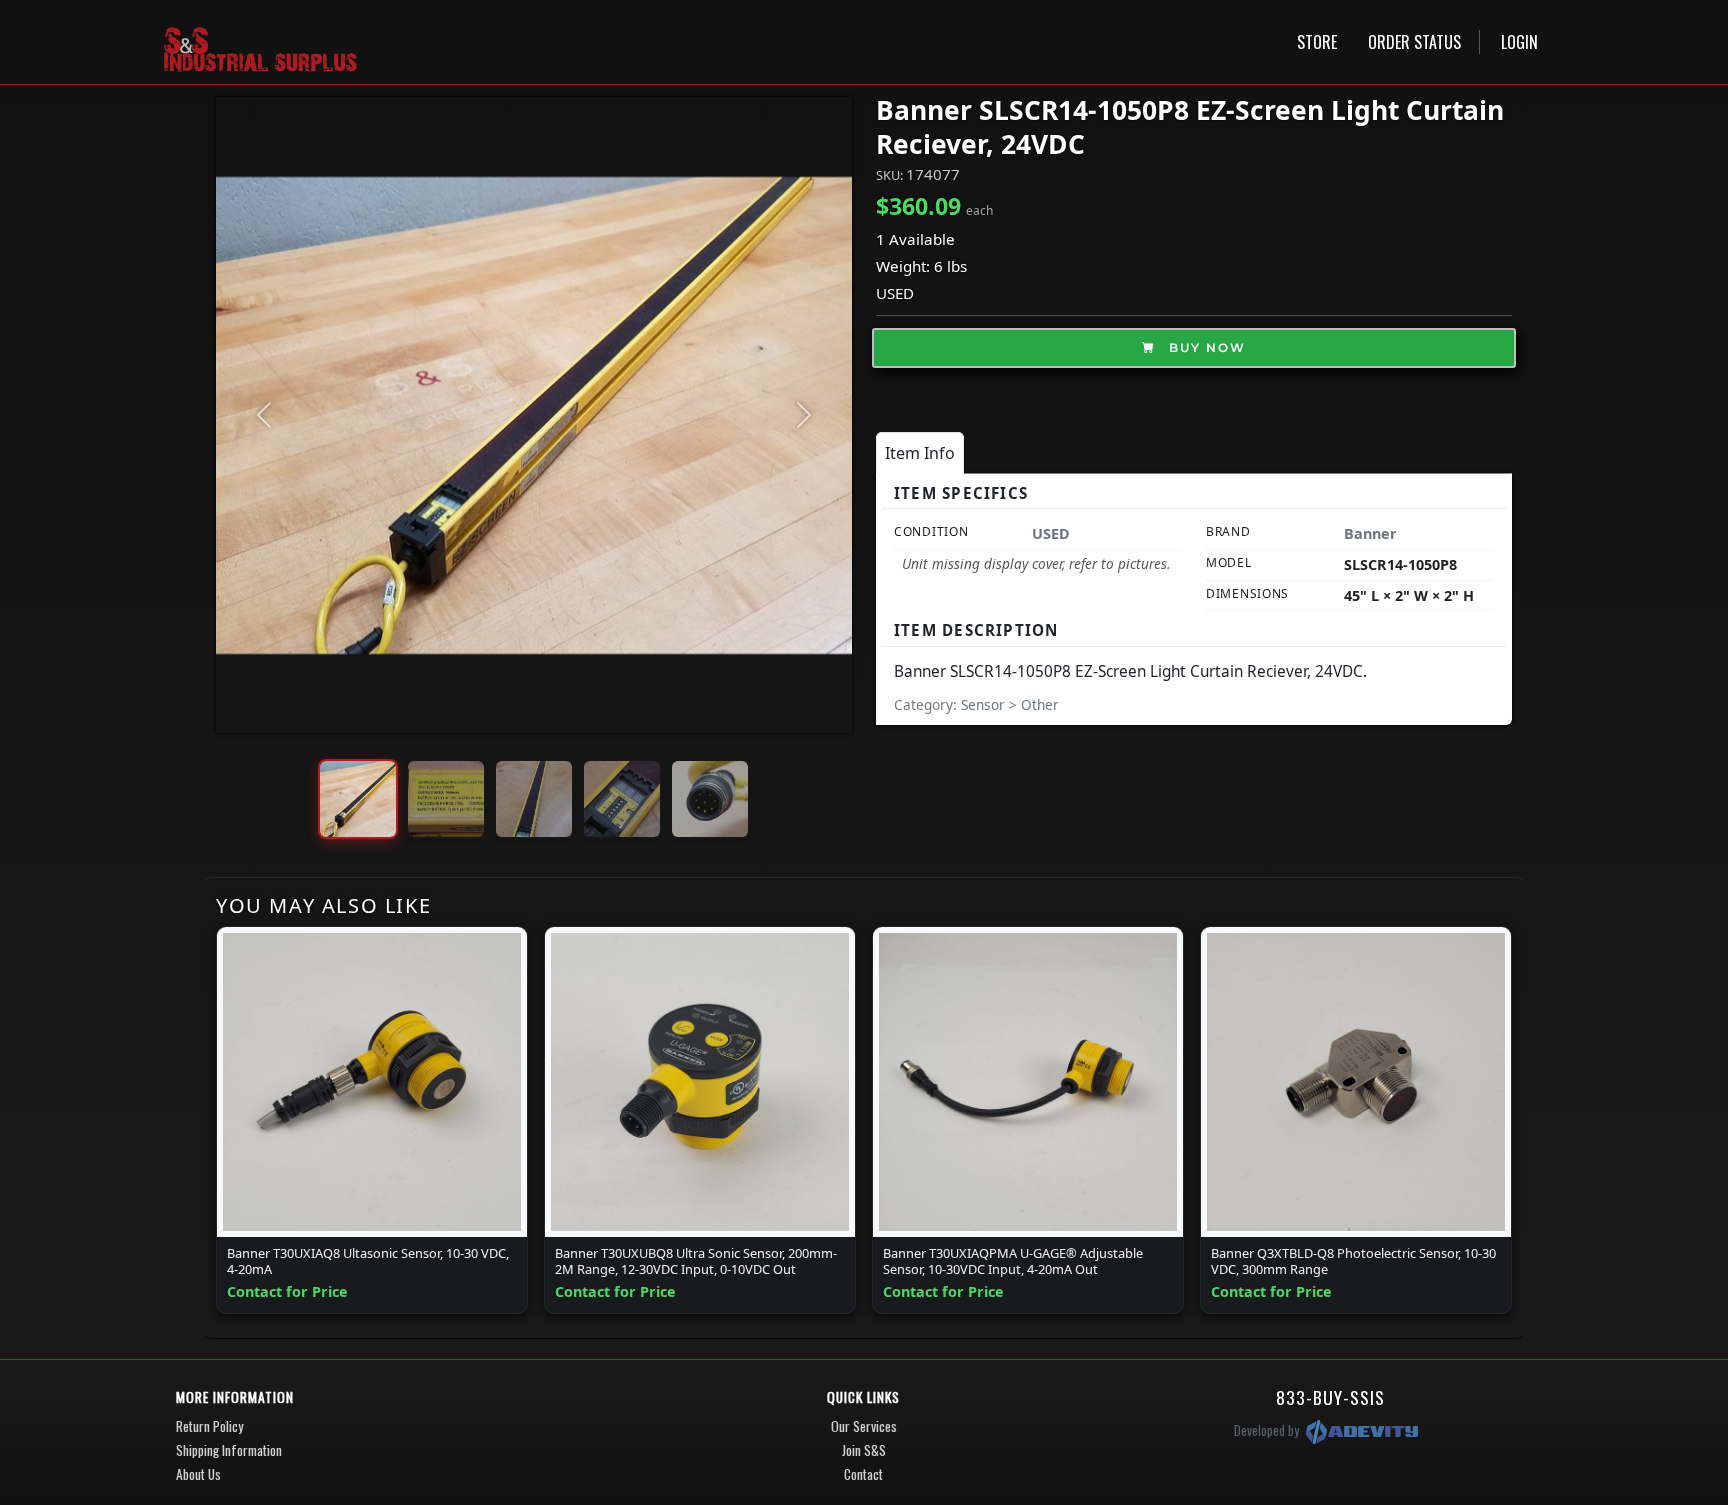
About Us (198, 1474)
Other (1040, 704)
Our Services (864, 1426)
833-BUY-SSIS (1330, 1397)
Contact (863, 1474)
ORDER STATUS (1414, 42)
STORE (1317, 42)
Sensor (985, 704)
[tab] (920, 453)
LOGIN (1519, 42)
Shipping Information (229, 1450)
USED (895, 293)
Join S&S (864, 1450)
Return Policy (209, 1426)
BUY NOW (1205, 347)
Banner (1370, 533)
